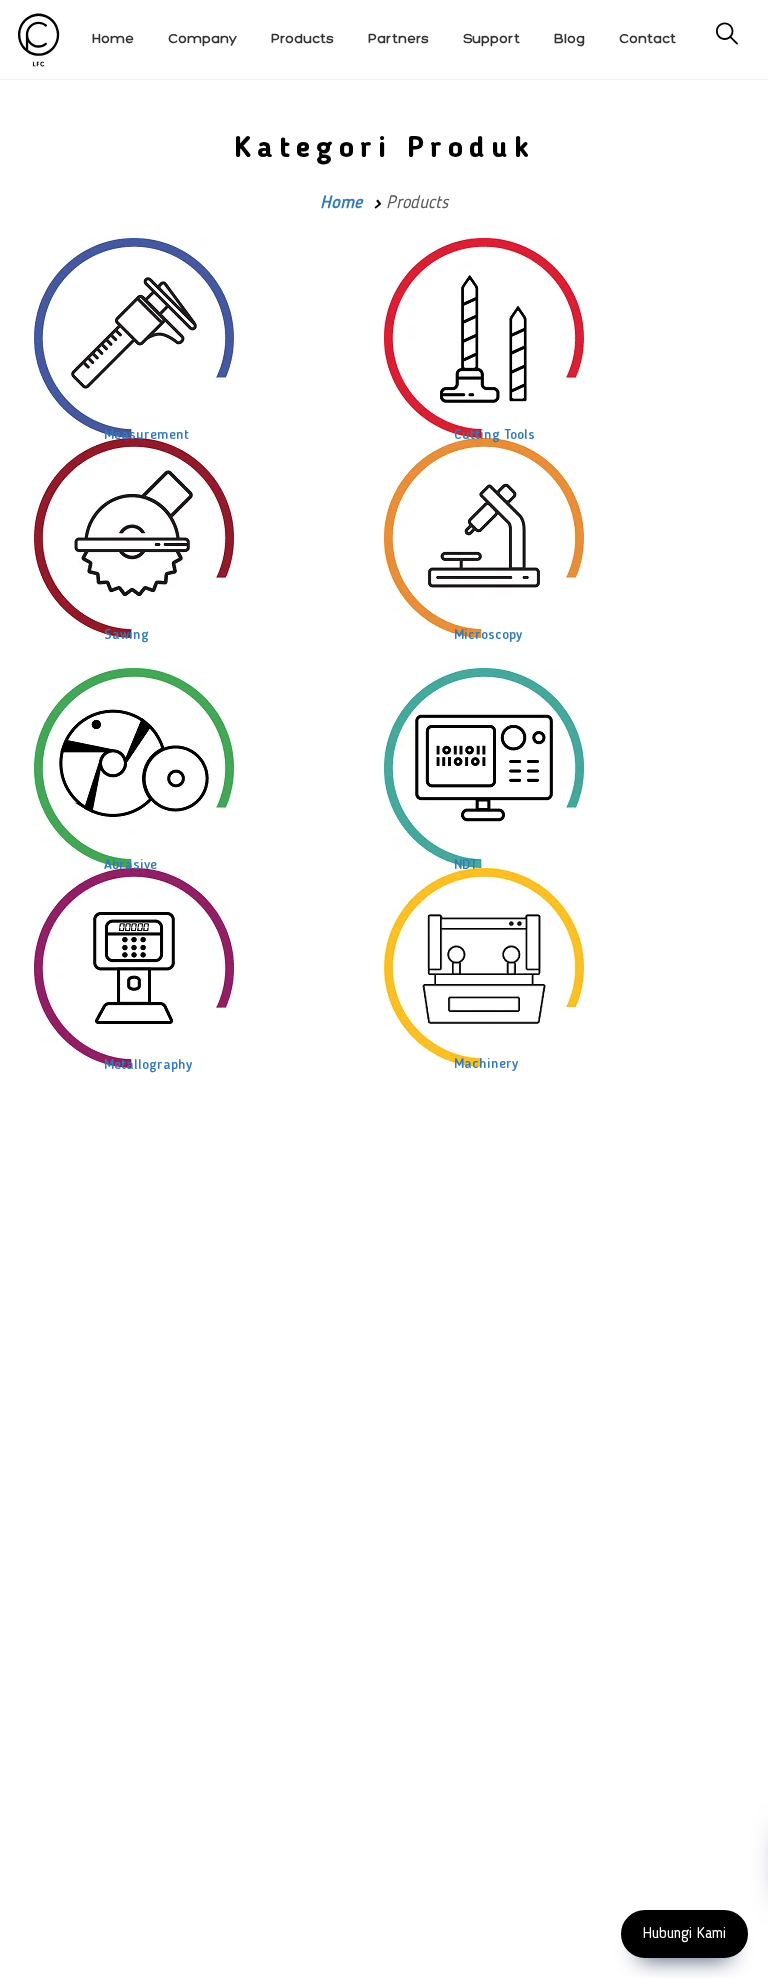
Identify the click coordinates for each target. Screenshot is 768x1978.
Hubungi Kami (684, 1934)
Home (341, 203)
